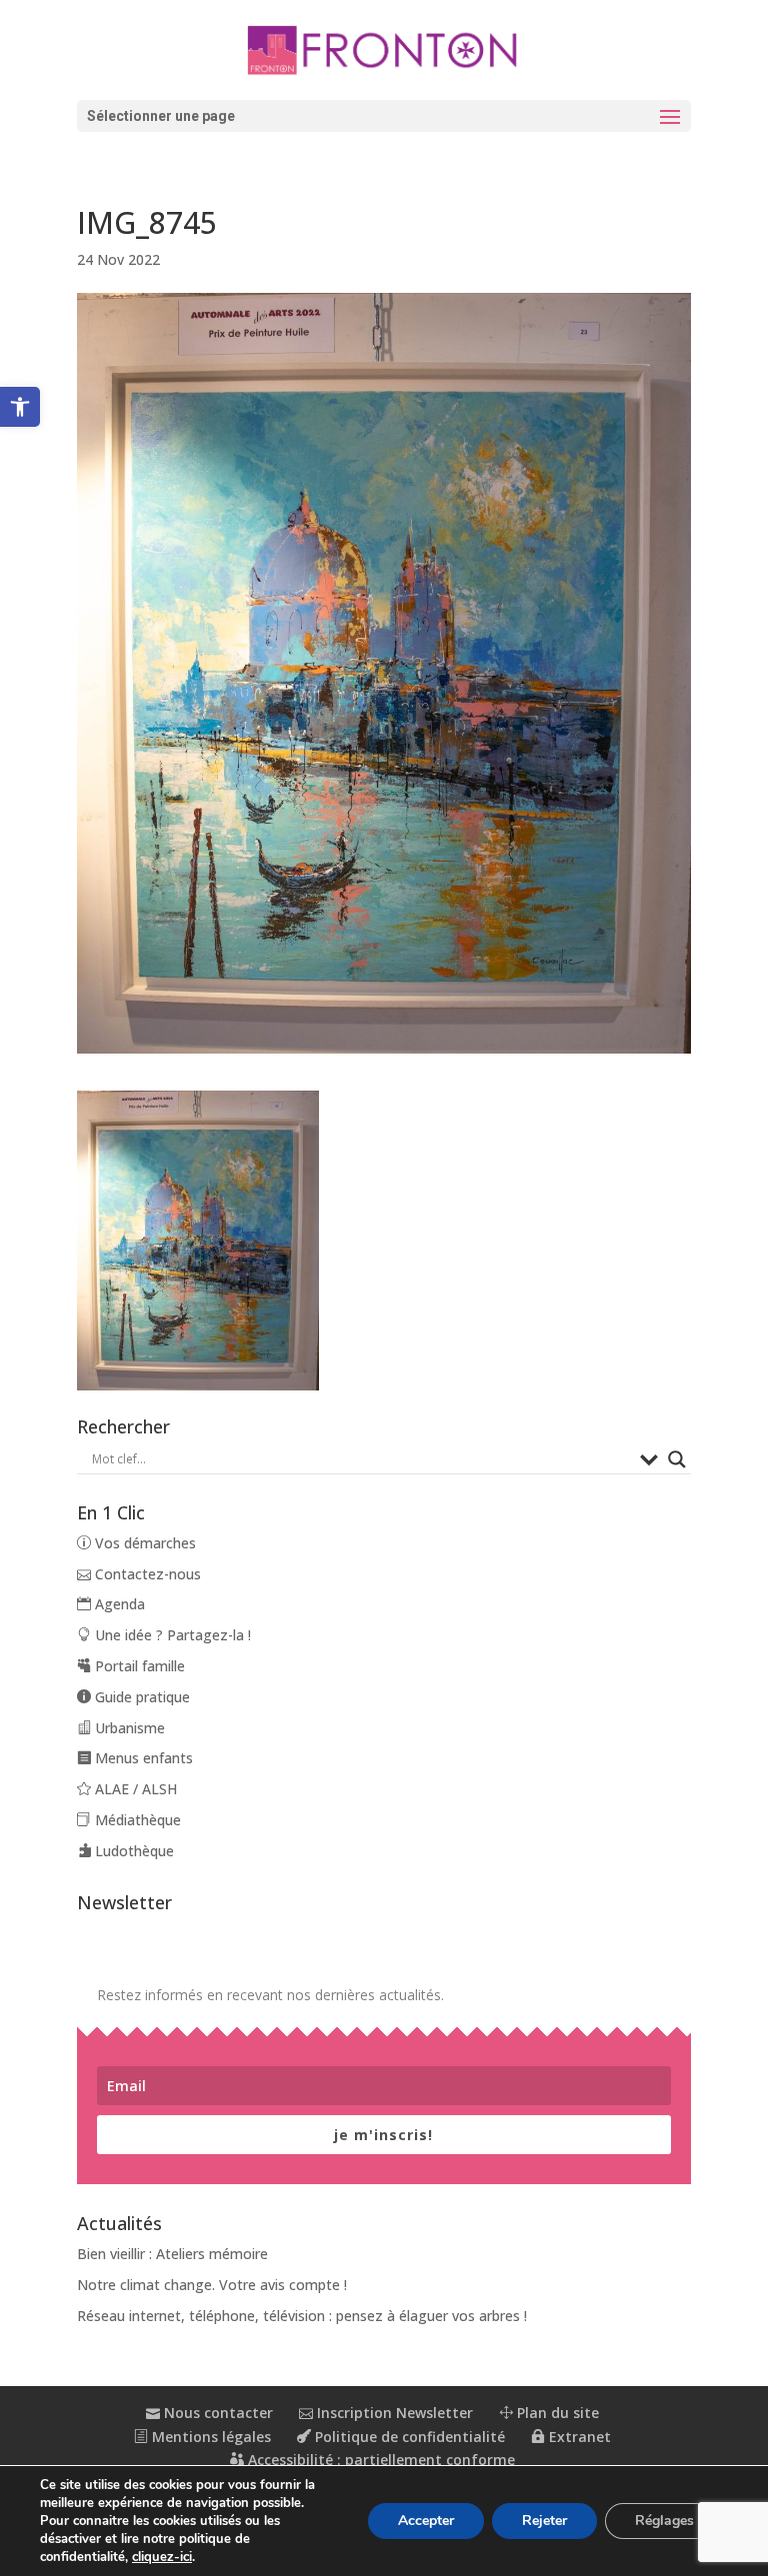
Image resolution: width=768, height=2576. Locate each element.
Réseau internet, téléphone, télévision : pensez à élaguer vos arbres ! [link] (302, 2316)
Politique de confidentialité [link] (408, 2437)
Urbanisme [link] (128, 1728)
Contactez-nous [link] (146, 1574)
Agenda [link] (118, 1604)
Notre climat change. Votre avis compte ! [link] (212, 2285)
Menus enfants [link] (142, 1758)
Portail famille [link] (138, 1666)
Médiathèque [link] (136, 1820)
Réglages (664, 2521)
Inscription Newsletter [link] (393, 2413)
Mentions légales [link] (209, 2437)
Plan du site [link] (556, 2413)
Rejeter (544, 2521)
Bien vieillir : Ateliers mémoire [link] (172, 2254)
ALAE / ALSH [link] (134, 1789)
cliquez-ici (162, 2557)
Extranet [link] (578, 2437)
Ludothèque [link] (132, 1851)
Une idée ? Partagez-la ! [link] (171, 1635)
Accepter (426, 2521)
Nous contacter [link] (216, 2413)
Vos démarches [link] (143, 1543)
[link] (20, 407)
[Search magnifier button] (677, 1459)
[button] (384, 116)
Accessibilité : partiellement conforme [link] (379, 2460)
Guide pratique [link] (140, 1697)
